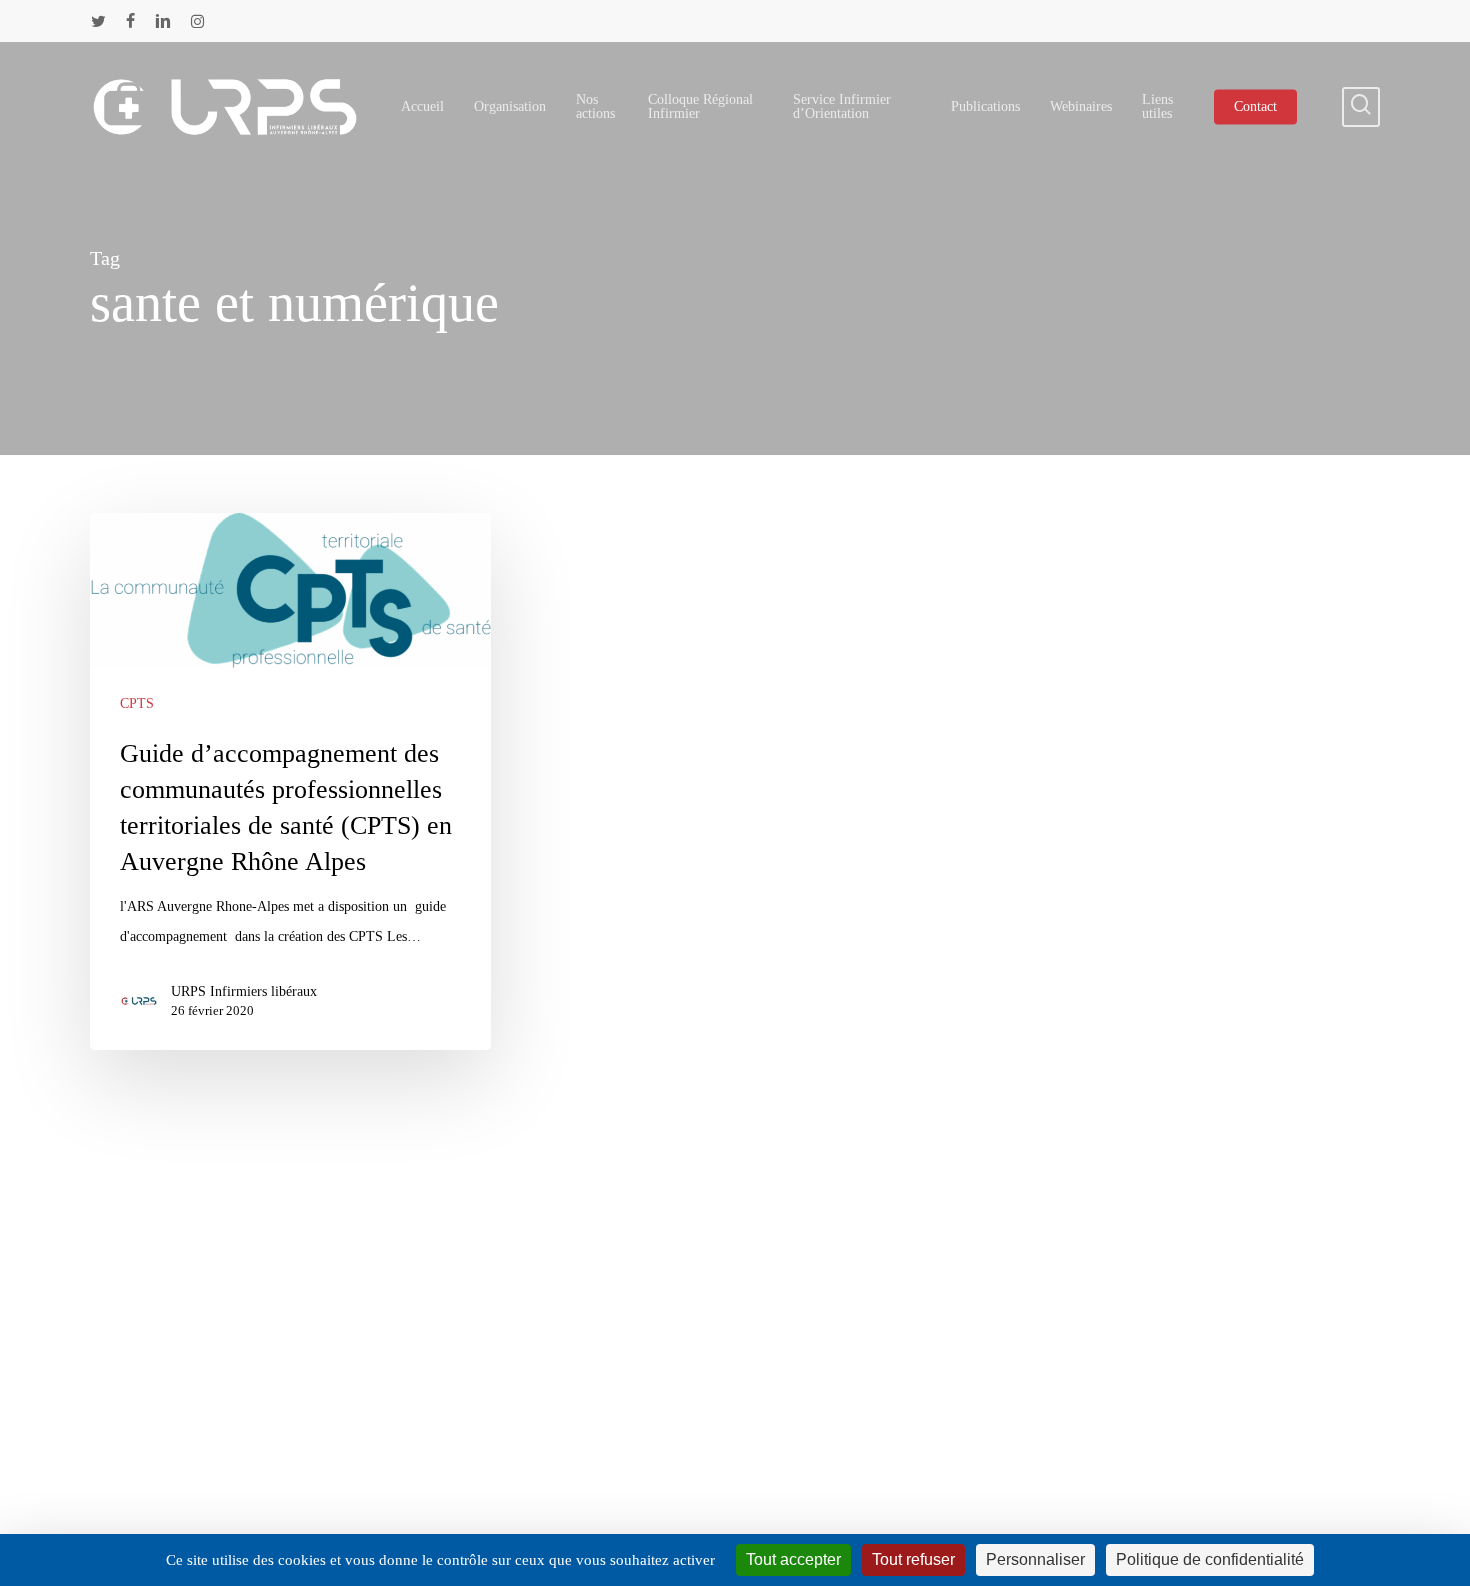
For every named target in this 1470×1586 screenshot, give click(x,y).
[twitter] (98, 21)
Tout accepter (793, 1559)
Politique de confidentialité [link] (1210, 1559)
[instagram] (197, 21)
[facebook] (130, 21)
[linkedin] (163, 21)
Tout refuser (913, 1559)
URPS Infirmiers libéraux (244, 991)
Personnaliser (1035, 1559)
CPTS (137, 703)
